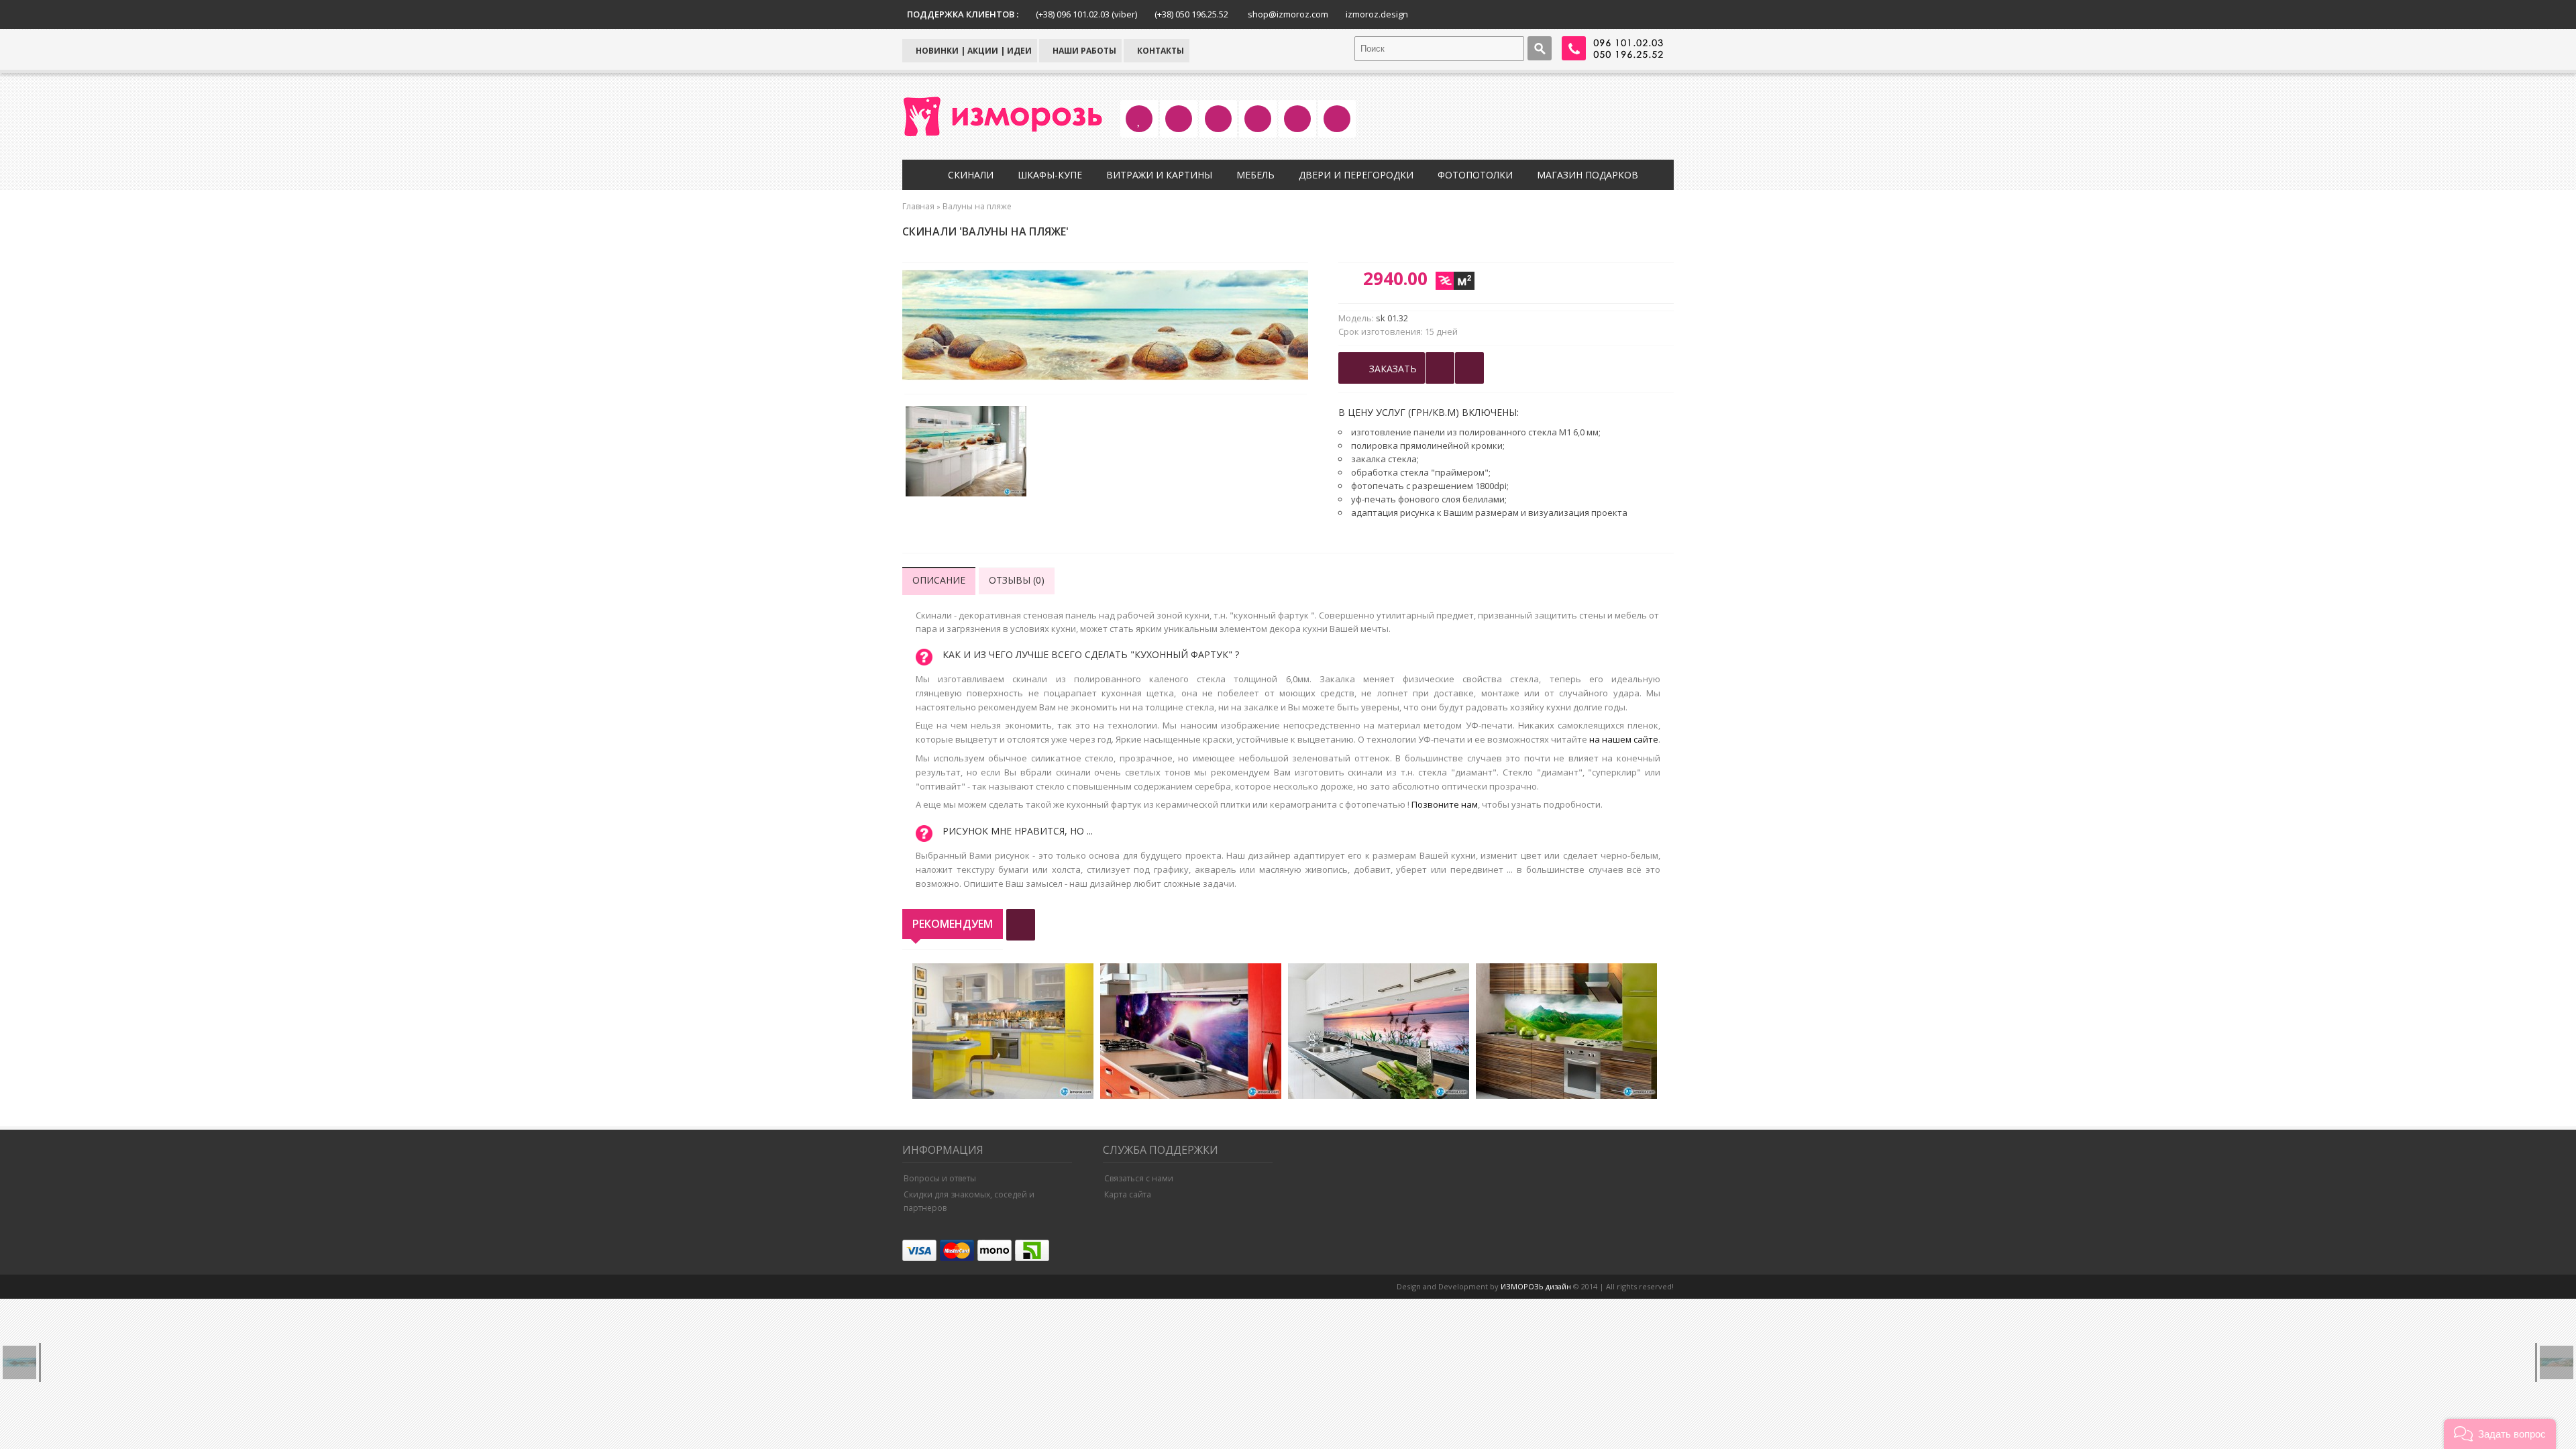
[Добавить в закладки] (1440, 368)
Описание (939, 580)
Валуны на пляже (977, 206)
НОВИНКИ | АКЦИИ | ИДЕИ (973, 51)
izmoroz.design (1377, 14)
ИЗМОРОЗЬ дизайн (1536, 1286)
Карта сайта (1128, 1194)
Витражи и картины (1159, 175)
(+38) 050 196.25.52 (1191, 14)
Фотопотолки (1475, 175)
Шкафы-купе (1050, 175)
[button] (2500, 1434)
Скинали (971, 175)
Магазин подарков (1588, 175)
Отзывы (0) (1017, 580)
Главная (918, 206)
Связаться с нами (1139, 1178)
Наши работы (1083, 51)
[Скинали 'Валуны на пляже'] (966, 453)
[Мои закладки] (1469, 368)
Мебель (1255, 175)
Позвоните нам (1445, 804)
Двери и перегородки (1356, 175)
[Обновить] (1021, 925)
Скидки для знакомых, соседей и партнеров (969, 1201)
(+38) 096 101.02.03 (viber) (1086, 14)
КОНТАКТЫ (1160, 51)
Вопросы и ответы (940, 1178)
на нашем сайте (1624, 739)
